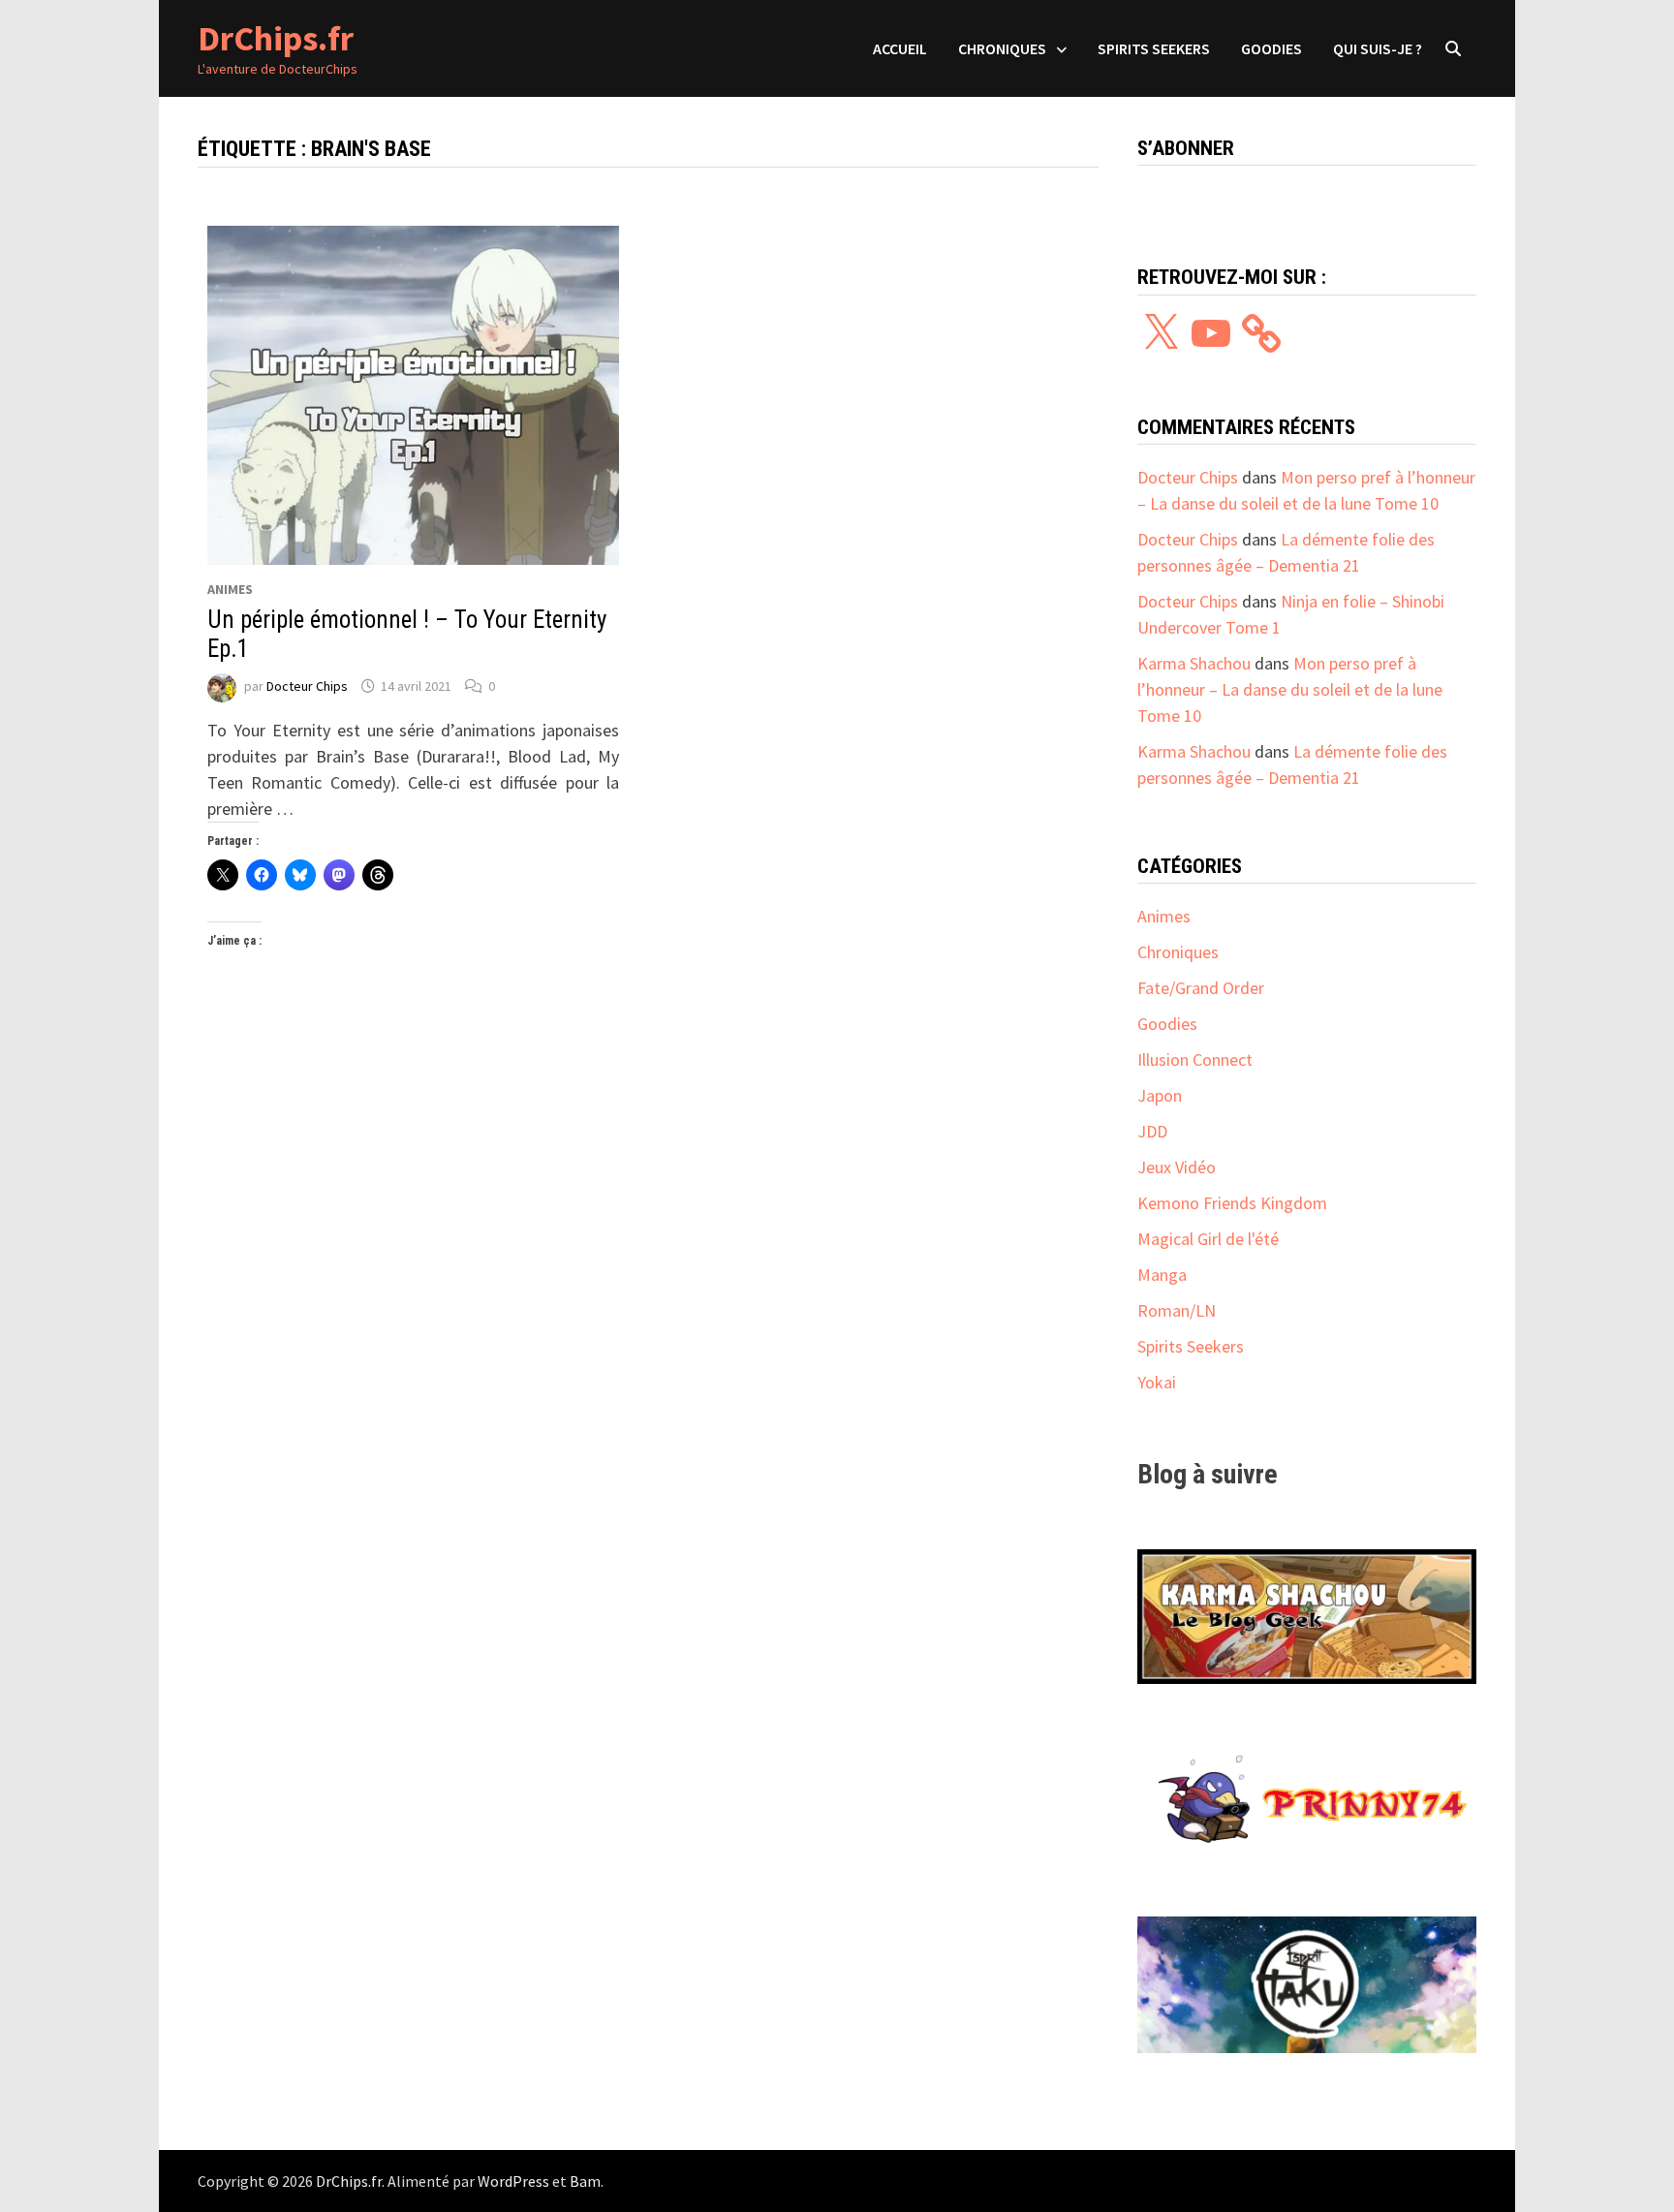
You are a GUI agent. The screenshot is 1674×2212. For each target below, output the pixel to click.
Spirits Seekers (1154, 48)
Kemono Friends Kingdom (1232, 1203)
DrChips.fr (276, 38)
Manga (1162, 1275)
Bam (585, 2181)
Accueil (900, 48)
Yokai (1157, 1382)
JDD (1152, 1131)
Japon (1160, 1095)
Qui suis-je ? (1378, 48)
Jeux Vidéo (1177, 1167)
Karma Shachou (1194, 663)
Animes (230, 589)
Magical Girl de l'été (1208, 1239)
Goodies (1271, 48)
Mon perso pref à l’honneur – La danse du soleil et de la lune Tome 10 (1290, 689)
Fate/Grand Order (1201, 988)
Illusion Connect (1195, 1059)
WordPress (513, 2181)
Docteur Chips (307, 686)
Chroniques (1002, 48)
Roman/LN (1177, 1310)
